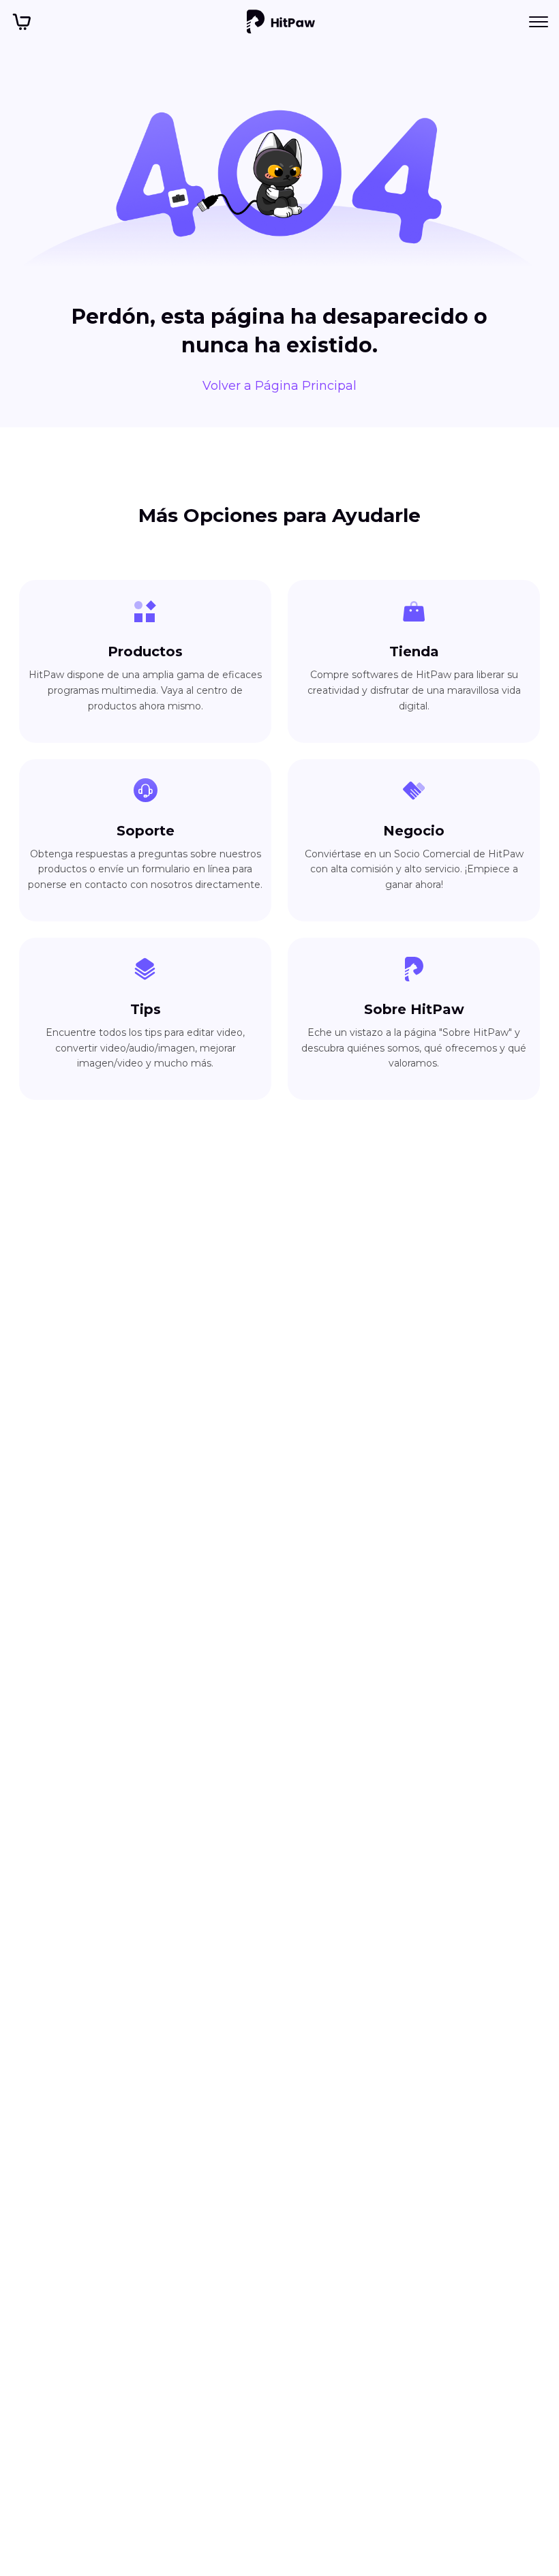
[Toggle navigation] (539, 22)
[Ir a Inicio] (281, 22)
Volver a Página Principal (279, 386)
